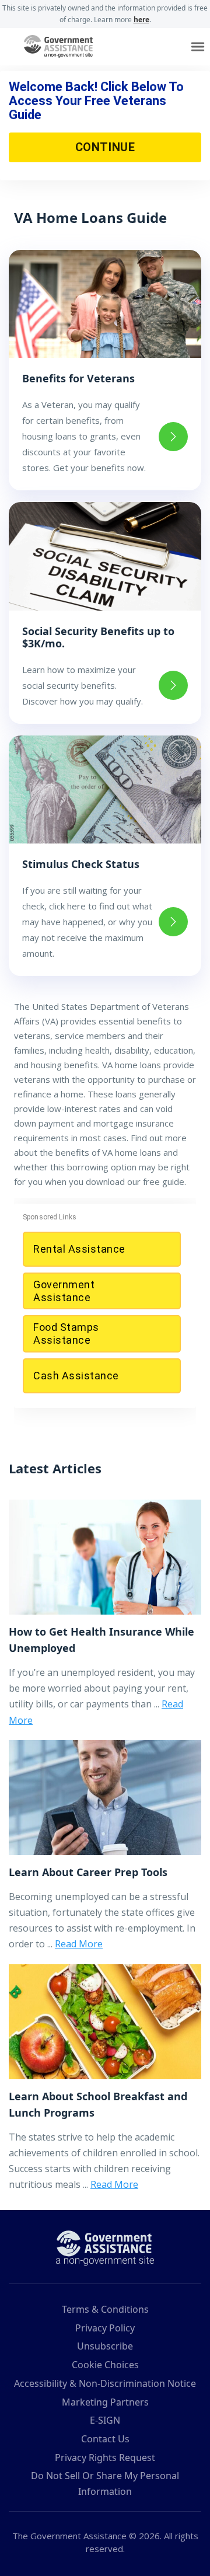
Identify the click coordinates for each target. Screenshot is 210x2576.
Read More (79, 1944)
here (141, 20)
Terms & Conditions (105, 2309)
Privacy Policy (105, 2328)
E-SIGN (105, 2420)
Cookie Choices (105, 2365)
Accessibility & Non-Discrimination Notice (105, 2383)
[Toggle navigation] (198, 47)
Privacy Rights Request (105, 2458)
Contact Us (105, 2439)
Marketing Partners (105, 2402)
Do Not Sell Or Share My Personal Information (105, 2483)
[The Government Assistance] (105, 2247)
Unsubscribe (105, 2346)
